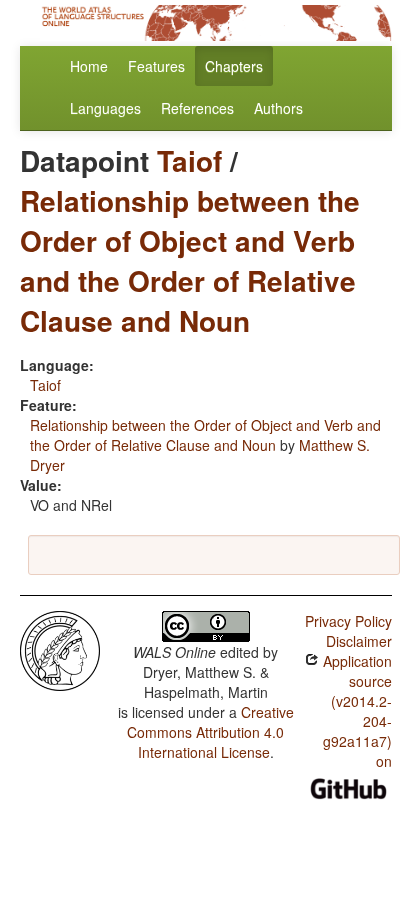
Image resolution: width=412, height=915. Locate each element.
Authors (278, 108)
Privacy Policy (348, 621)
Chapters (234, 66)
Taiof (189, 160)
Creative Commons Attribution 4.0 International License (210, 732)
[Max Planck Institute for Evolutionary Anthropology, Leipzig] (60, 649)
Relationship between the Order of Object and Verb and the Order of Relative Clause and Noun (190, 260)
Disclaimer (359, 641)
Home (89, 66)
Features (156, 66)
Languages (105, 108)
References (197, 108)
